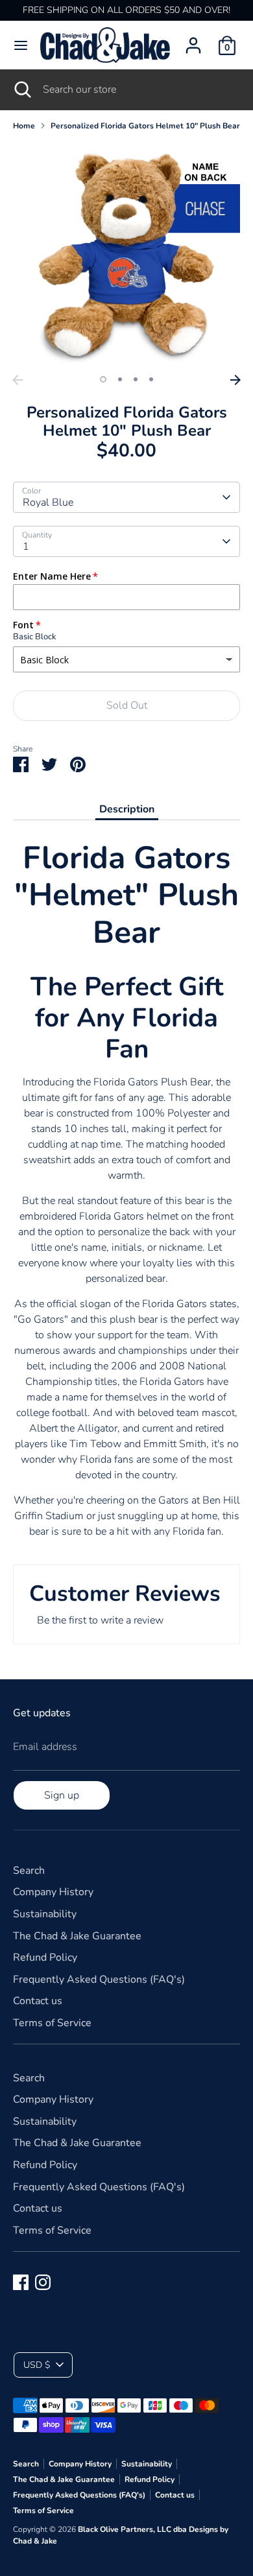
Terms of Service (52, 2023)
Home (24, 126)
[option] (126, 255)
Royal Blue (48, 502)
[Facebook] (21, 2282)
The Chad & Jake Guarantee (77, 1936)
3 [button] (136, 379)
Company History (53, 1892)
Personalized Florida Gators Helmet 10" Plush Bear (145, 126)
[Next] (235, 380)
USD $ (37, 2365)
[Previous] (18, 380)
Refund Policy (45, 1957)
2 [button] (120, 379)
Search (29, 1871)
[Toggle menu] (21, 45)
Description (127, 809)
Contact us (38, 2001)
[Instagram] (43, 2282)
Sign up (62, 1795)
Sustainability (45, 1914)
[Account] (193, 40)
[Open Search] (21, 89)
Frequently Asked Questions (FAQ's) (99, 1979)
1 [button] (103, 379)
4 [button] (151, 379)
